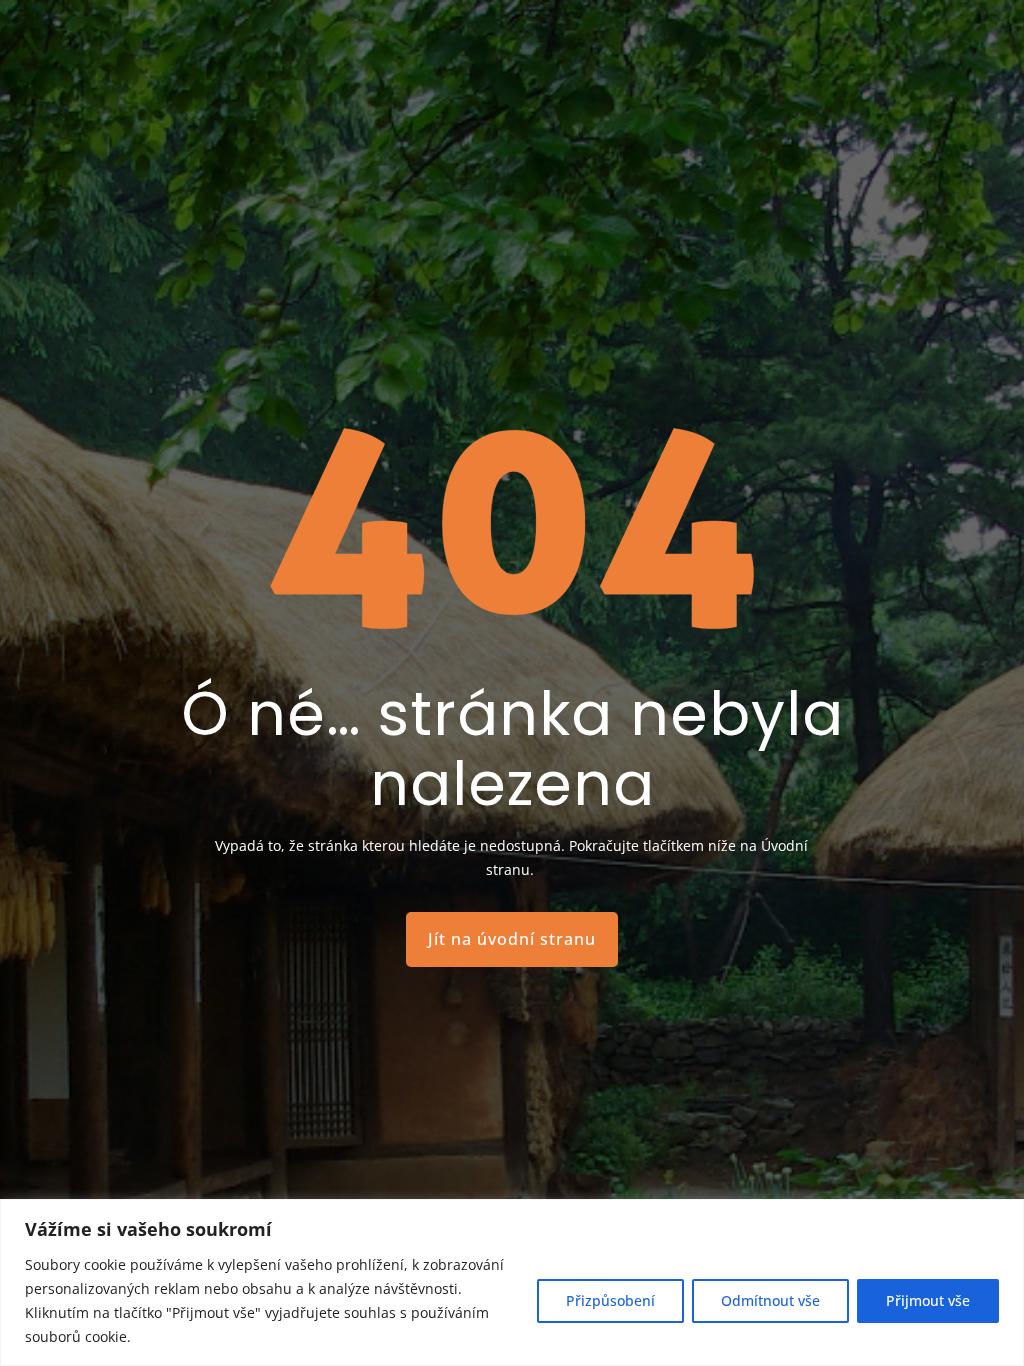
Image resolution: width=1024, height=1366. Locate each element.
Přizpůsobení (610, 1300)
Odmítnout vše (770, 1300)
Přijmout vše (928, 1300)
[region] (512, 1282)
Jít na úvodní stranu (512, 939)
